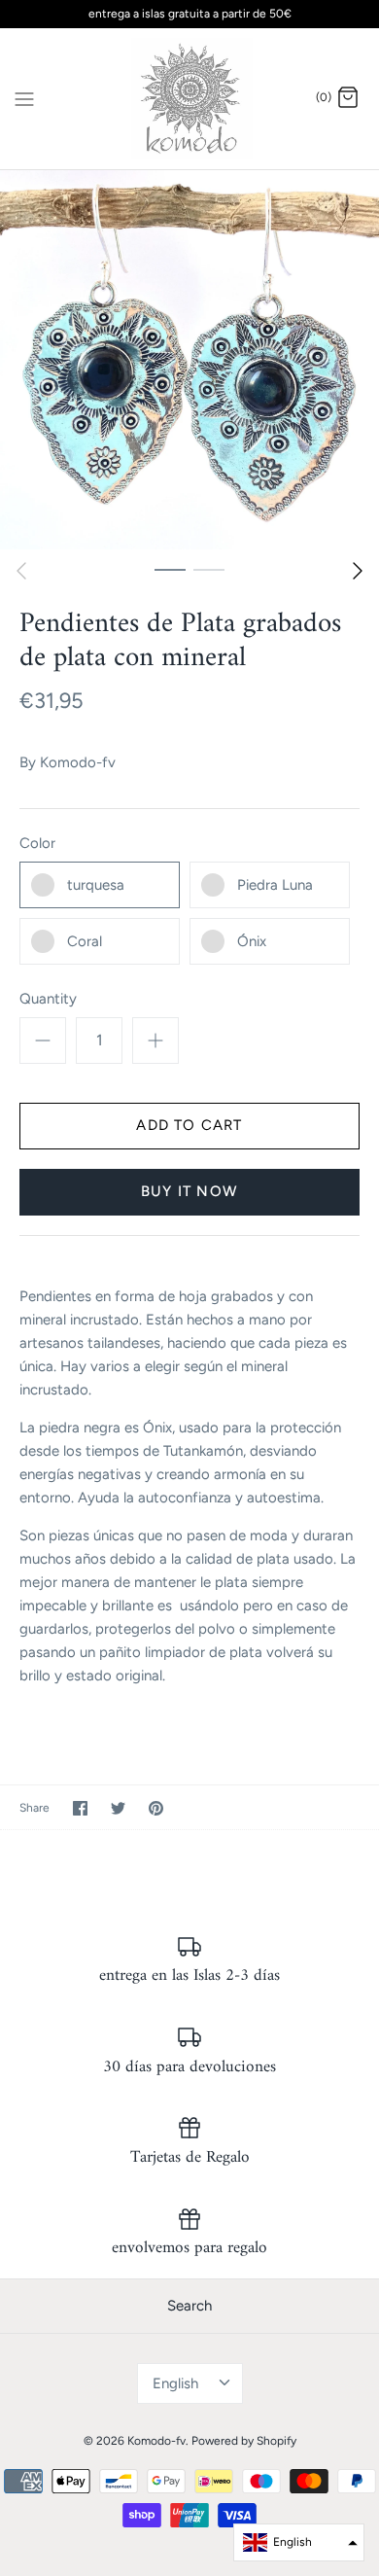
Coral (85, 941)
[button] (299, 2542)
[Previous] (21, 571)
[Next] (358, 571)
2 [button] (209, 569)
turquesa (96, 885)
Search (189, 2306)
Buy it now (189, 1191)
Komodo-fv (78, 762)
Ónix (252, 941)
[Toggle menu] (24, 97)
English (175, 2383)
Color (37, 843)
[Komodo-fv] (190, 99)
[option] (189, 360)
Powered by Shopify (244, 2441)
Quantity (48, 999)
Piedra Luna (275, 885)
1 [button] (170, 569)
